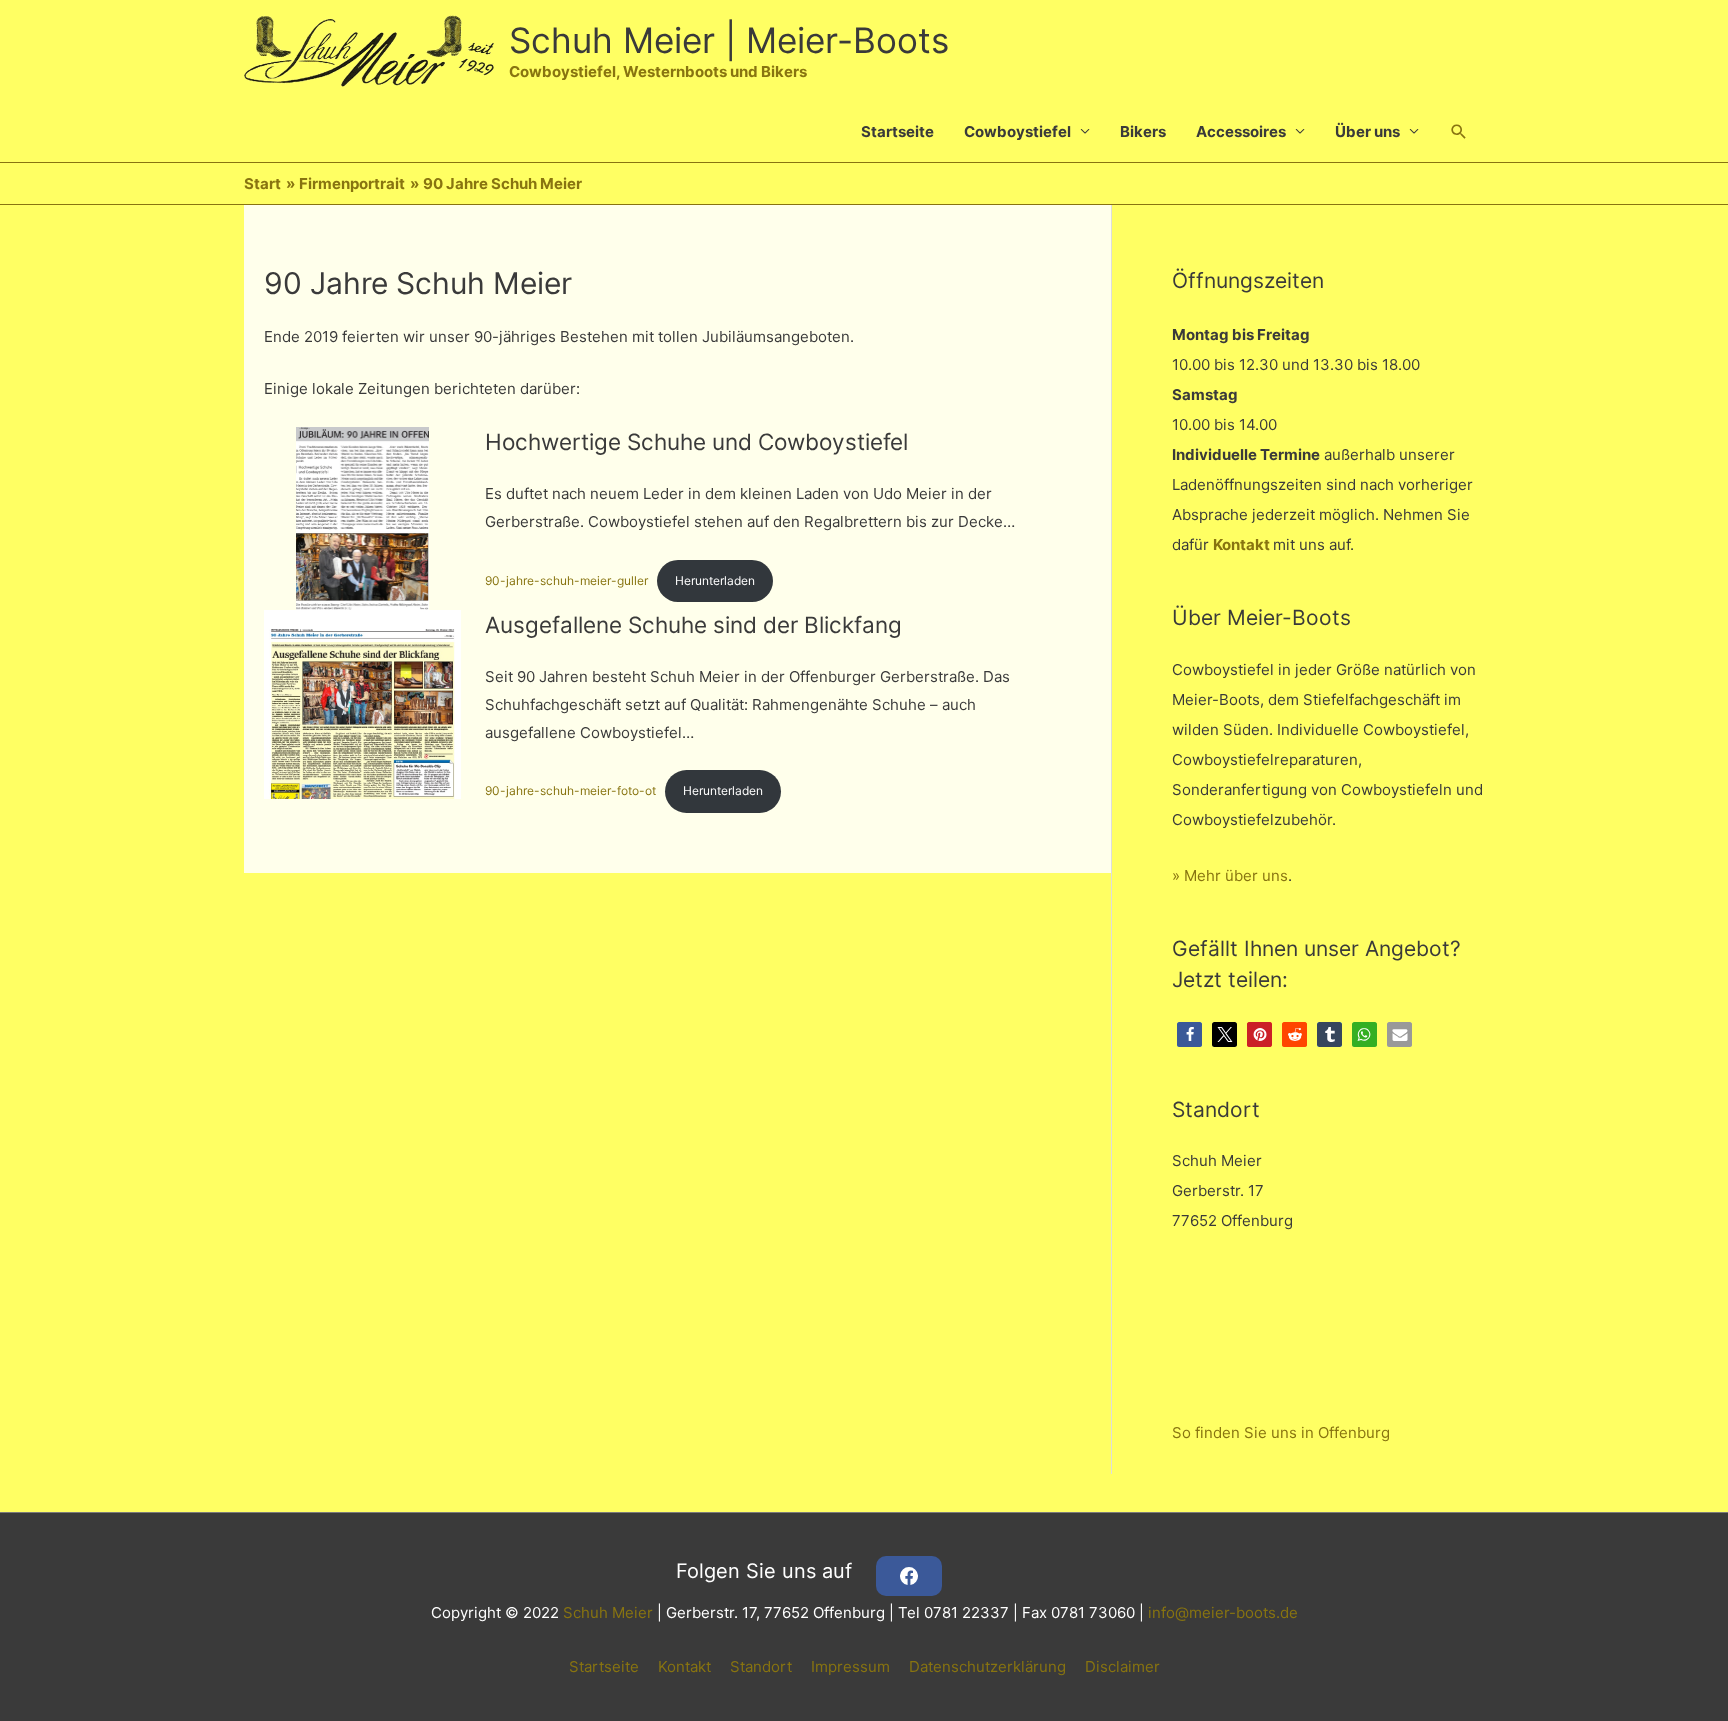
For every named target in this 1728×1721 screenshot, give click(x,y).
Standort (761, 1666)
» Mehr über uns (1230, 875)
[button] (1459, 132)
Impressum (850, 1666)
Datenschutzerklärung (987, 1666)
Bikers (1143, 131)
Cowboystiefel (1017, 131)
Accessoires (1241, 131)
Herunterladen (715, 580)
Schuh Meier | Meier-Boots (729, 40)
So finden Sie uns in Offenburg (1281, 1432)
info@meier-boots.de (1223, 1612)
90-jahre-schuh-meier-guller (566, 580)
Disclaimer (1122, 1666)
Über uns (1367, 131)
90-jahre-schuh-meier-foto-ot (570, 790)
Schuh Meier (608, 1612)
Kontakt (1241, 544)
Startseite (897, 131)
